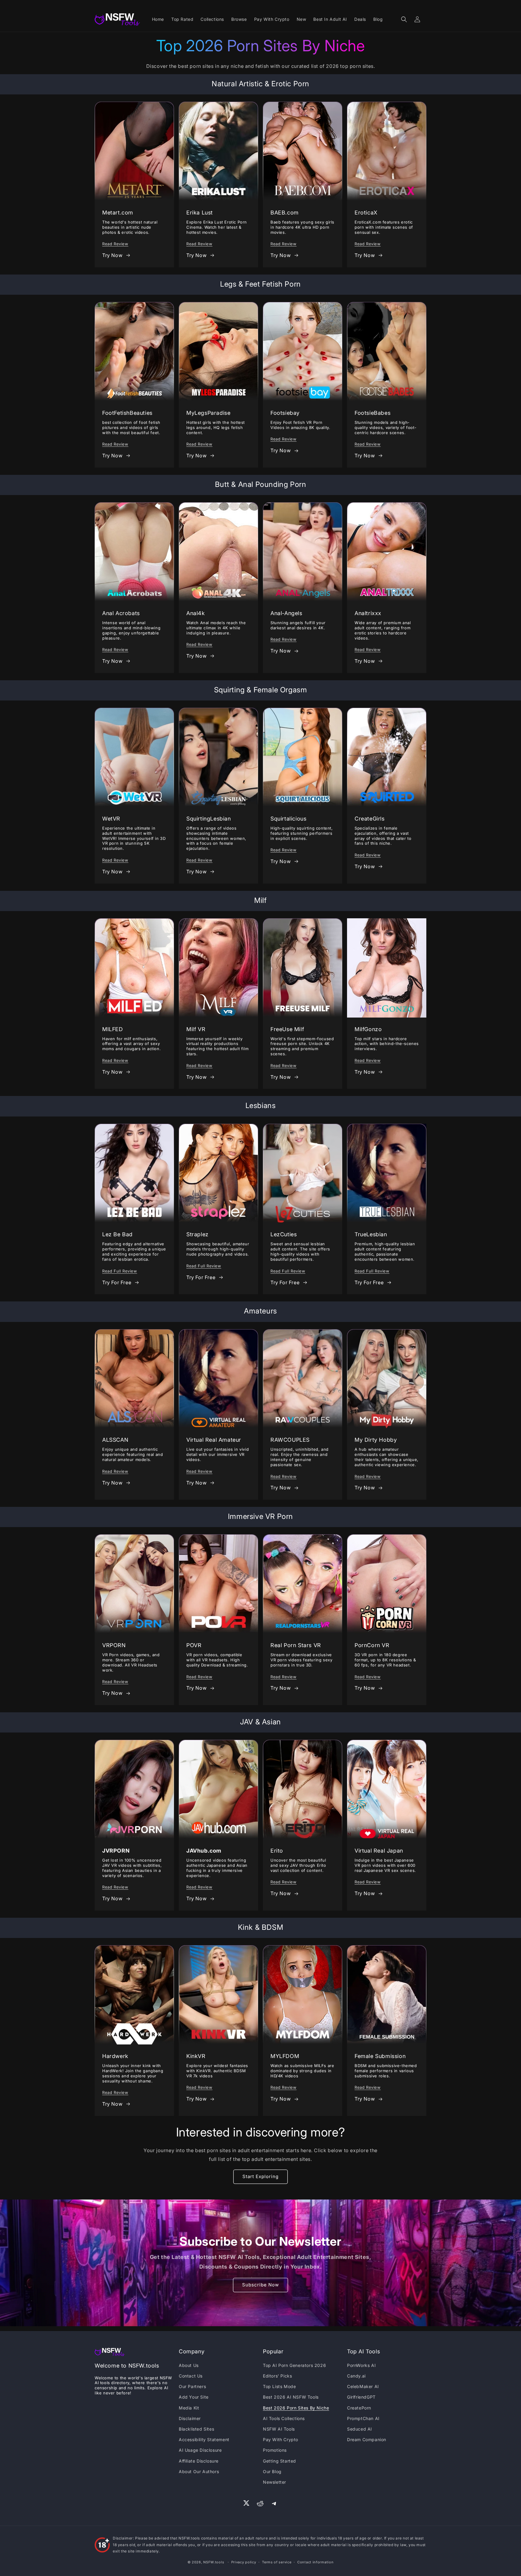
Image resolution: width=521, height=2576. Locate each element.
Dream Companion (367, 2439)
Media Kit (189, 2408)
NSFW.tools (214, 2562)
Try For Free (117, 1282)
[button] (404, 19)
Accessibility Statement (204, 2439)
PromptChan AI (363, 2418)
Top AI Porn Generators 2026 (294, 2365)
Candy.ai (356, 2376)
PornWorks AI (361, 2365)
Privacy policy (244, 2562)
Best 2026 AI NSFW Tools (291, 2397)
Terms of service (277, 2562)
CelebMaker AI (363, 2386)
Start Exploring (260, 2176)
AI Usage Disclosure (200, 2450)
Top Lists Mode (279, 2386)
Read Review (115, 244)
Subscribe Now (260, 2285)
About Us (189, 2365)
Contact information (315, 2562)
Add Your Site (194, 2397)
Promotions (275, 2450)
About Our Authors (199, 2471)
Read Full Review (120, 1271)
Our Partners (192, 2386)
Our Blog (272, 2471)
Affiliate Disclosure (199, 2461)
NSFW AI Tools (279, 2429)
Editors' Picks (277, 2376)
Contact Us (191, 2376)
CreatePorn (359, 2408)
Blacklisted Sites (196, 2429)
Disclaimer (190, 2418)
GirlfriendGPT (361, 2397)
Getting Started (279, 2461)
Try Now (112, 255)
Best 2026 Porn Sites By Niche (296, 2408)
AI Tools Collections (284, 2418)
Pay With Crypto (281, 2439)
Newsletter (275, 2482)
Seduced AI (360, 2429)
